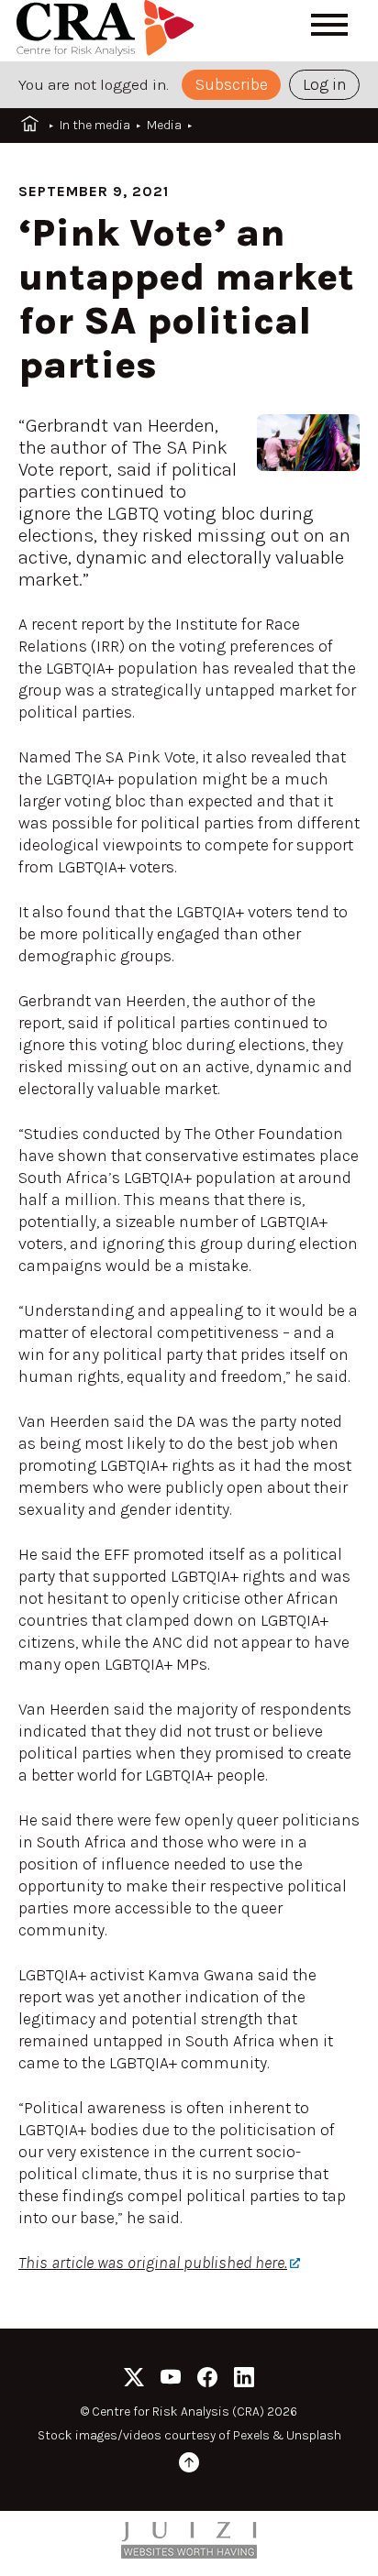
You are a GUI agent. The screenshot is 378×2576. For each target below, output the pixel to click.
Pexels (251, 2435)
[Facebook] (207, 2380)
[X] (134, 2380)
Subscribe (232, 84)
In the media (95, 125)
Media (164, 125)
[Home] (108, 31)
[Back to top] (189, 2466)
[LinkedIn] (244, 2380)
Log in (325, 84)
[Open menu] (329, 25)
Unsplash (314, 2435)
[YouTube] (171, 2380)
